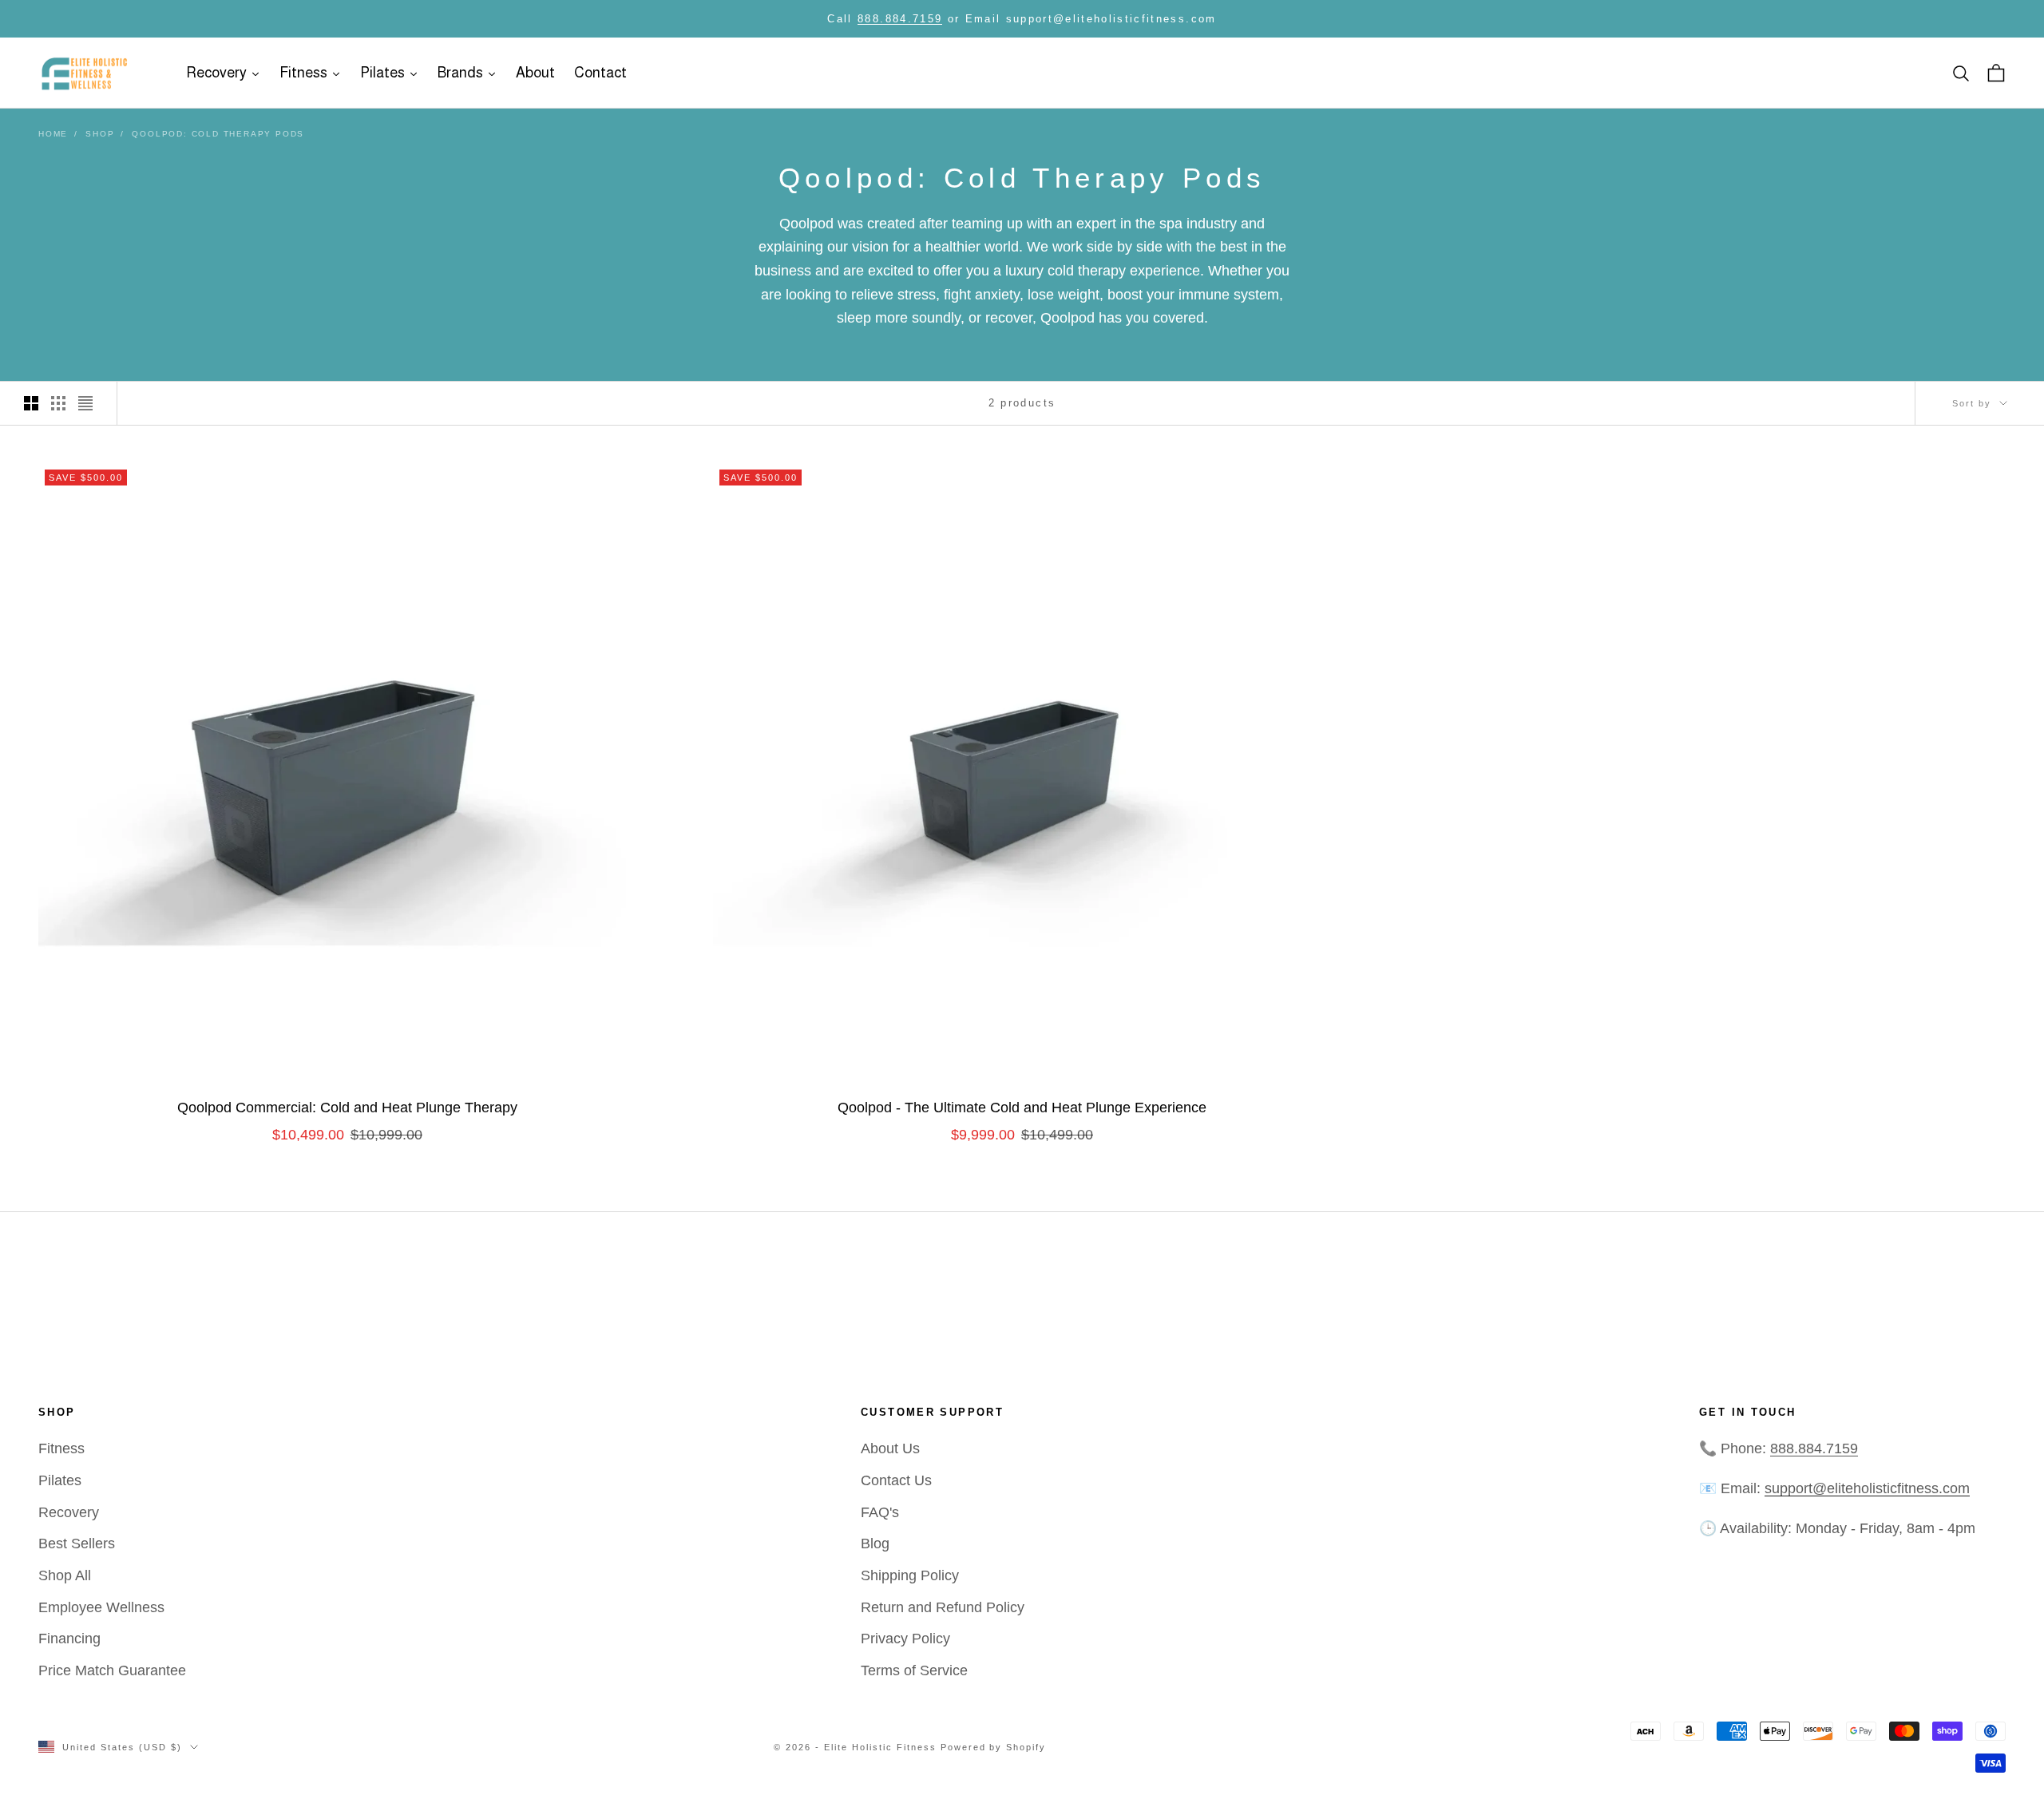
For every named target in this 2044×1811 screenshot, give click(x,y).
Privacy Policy (905, 1639)
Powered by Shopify (994, 1747)
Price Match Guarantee (112, 1670)
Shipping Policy (910, 1575)
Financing (69, 1639)
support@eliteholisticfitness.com (1867, 1488)
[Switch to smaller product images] (58, 403)
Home (53, 134)
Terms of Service (914, 1670)
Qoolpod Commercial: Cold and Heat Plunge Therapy (347, 1108)
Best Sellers (77, 1544)
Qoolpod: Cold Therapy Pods (218, 134)
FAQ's (880, 1512)
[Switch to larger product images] (31, 403)
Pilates (60, 1480)
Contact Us (896, 1480)
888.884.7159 (900, 19)
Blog (875, 1544)
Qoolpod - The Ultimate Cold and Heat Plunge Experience (1022, 1108)
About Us (890, 1448)
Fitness (61, 1448)
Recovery (69, 1512)
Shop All (65, 1575)
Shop (100, 134)
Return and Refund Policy (943, 1607)
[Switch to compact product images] (85, 403)
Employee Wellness (101, 1607)
